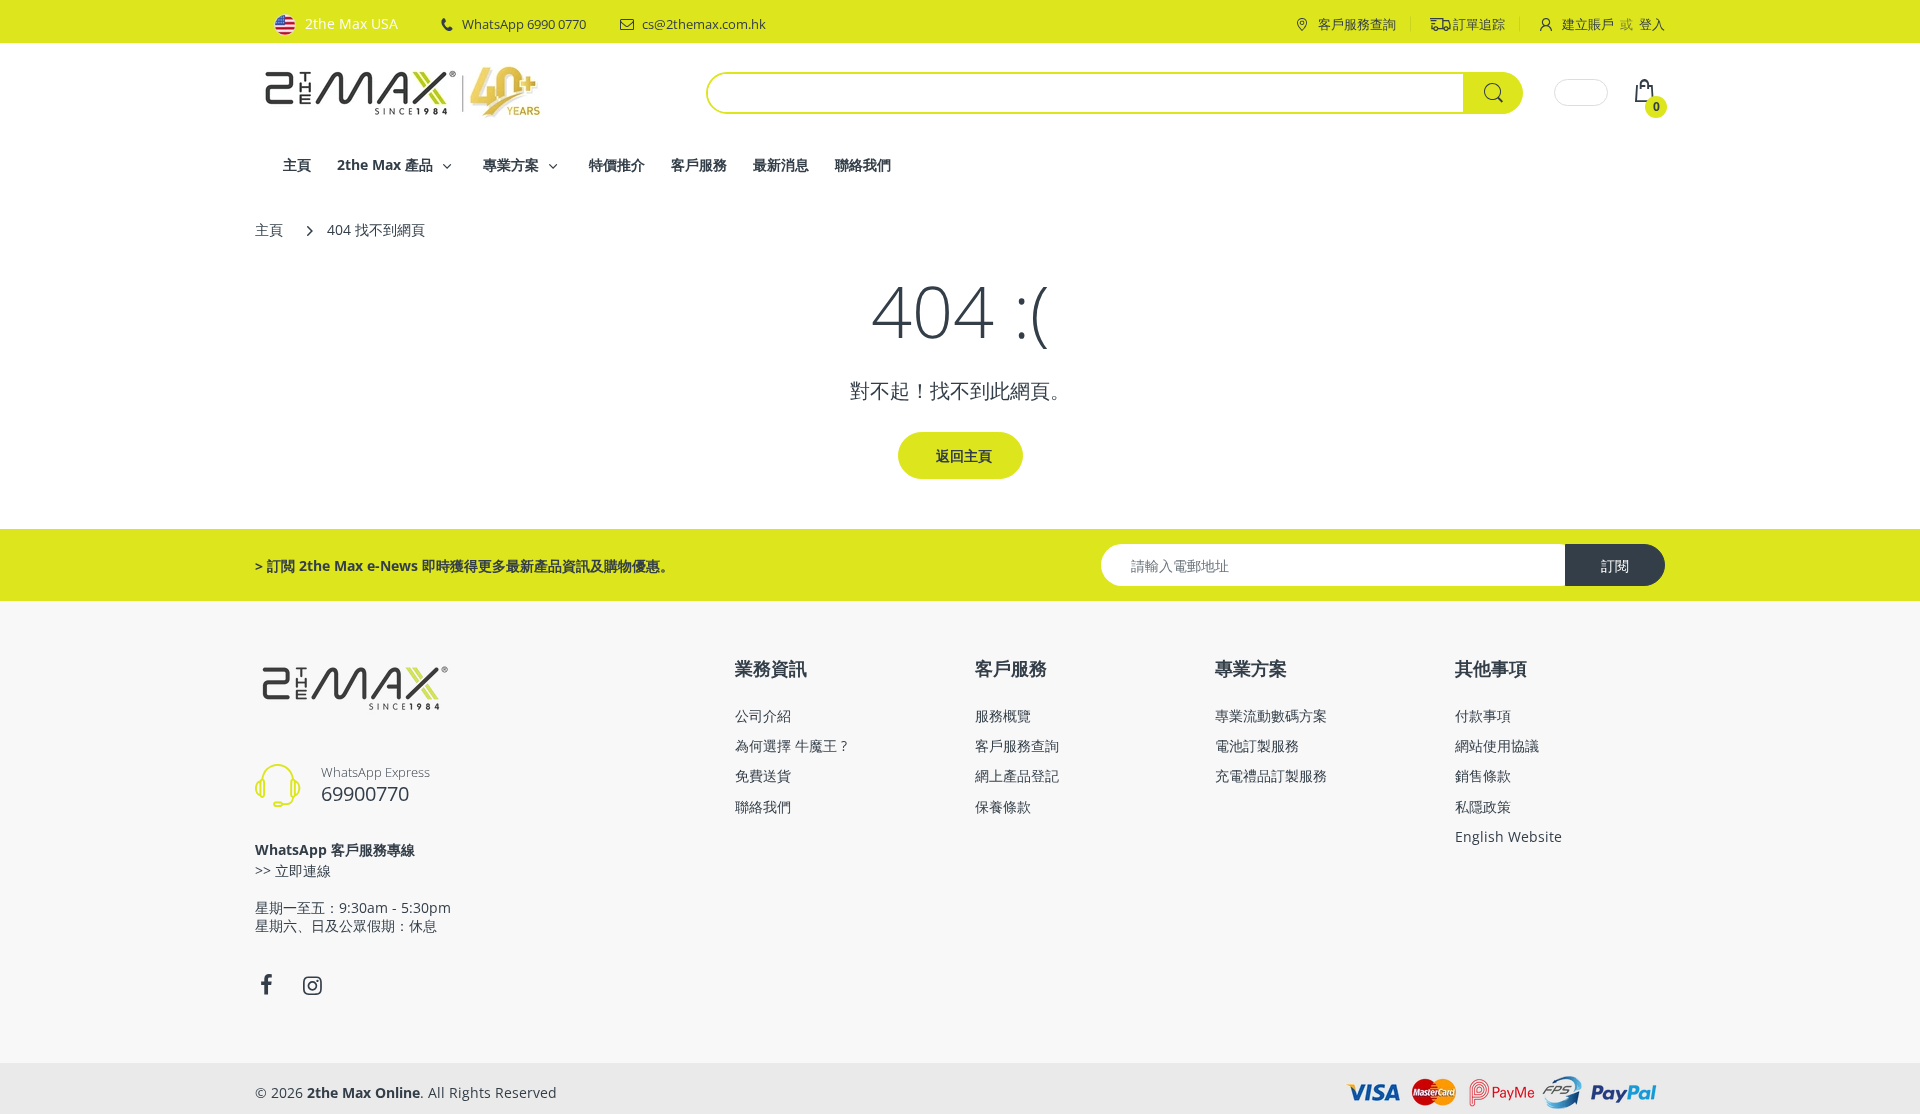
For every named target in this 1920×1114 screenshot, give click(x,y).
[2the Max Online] (405, 90)
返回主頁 (964, 455)
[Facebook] (266, 985)
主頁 (269, 229)
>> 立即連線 (293, 870)
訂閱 (1615, 565)
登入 (1652, 24)
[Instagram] (312, 985)
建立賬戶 (1588, 24)
